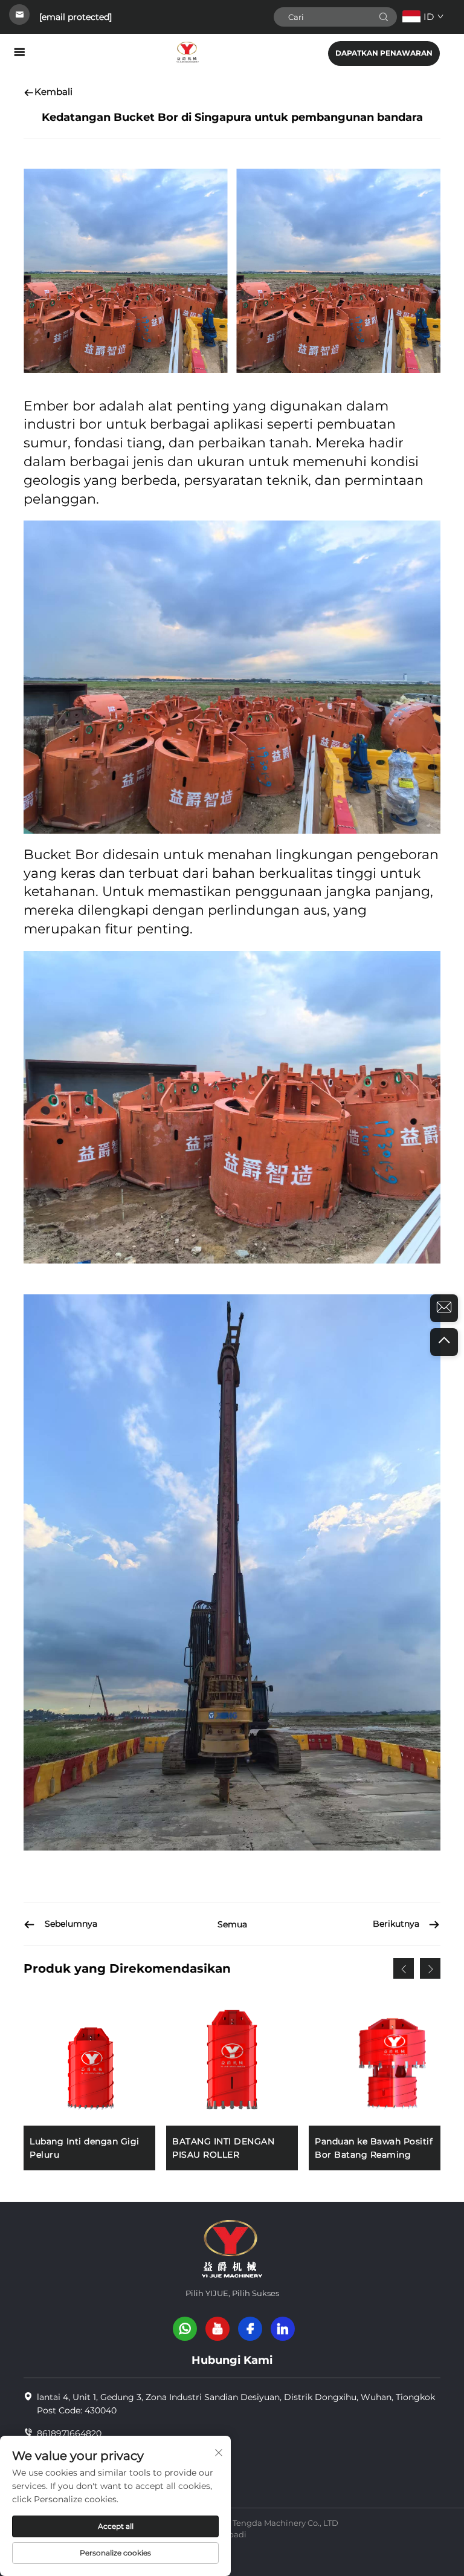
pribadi (232, 2534)
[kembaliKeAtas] (444, 1342)
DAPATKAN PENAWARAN (384, 53)
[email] (444, 1308)
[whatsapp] (185, 2329)
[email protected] (76, 17)
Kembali (53, 92)
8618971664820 (69, 2433)
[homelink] (187, 52)
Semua (232, 1924)
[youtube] (217, 2329)
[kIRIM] (384, 17)
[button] (404, 1968)
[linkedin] (283, 2329)
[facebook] (250, 2329)
